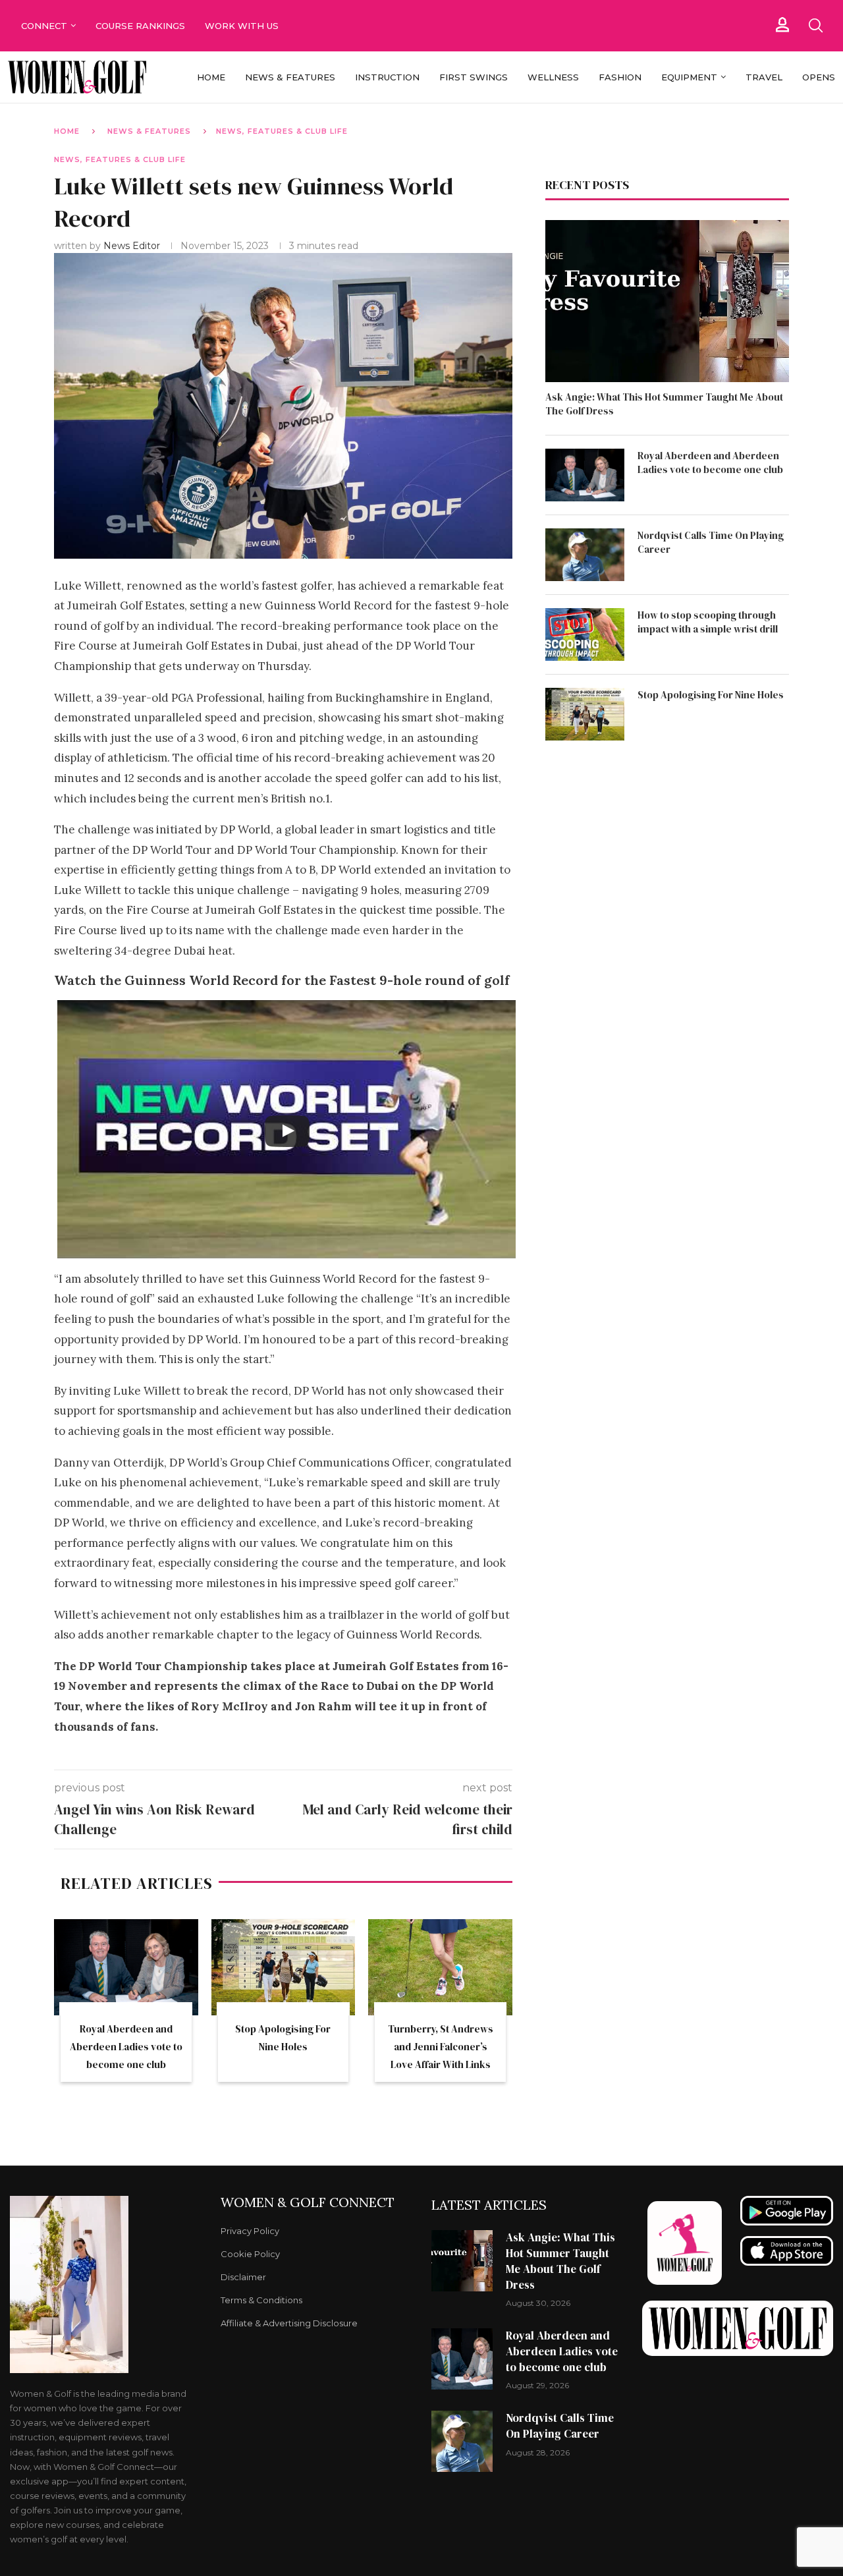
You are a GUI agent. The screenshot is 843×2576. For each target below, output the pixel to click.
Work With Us (243, 26)
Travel (764, 77)
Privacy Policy (250, 2231)
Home (211, 77)
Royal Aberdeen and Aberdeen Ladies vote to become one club (126, 2047)
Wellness (553, 77)
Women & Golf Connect (308, 2202)
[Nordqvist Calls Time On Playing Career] (585, 555)
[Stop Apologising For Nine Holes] (284, 1967)
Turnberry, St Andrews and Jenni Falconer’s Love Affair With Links (441, 2047)
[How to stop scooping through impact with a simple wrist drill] (585, 634)
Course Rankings (140, 26)
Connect (44, 26)
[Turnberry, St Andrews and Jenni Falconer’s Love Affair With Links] (440, 1967)
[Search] (815, 26)
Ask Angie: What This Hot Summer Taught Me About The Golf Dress (664, 404)
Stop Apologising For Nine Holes (711, 695)
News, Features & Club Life (282, 131)
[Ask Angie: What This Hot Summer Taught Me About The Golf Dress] (667, 301)
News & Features (290, 77)
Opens (819, 77)
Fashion (620, 77)
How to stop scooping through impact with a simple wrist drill (708, 622)
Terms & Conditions (261, 2300)
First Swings (474, 77)
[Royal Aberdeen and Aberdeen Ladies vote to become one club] (126, 1967)
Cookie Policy (250, 2254)
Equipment (689, 77)
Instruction (387, 77)
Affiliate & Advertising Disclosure (289, 2323)
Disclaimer (243, 2277)
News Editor (133, 246)
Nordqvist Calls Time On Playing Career (711, 542)
